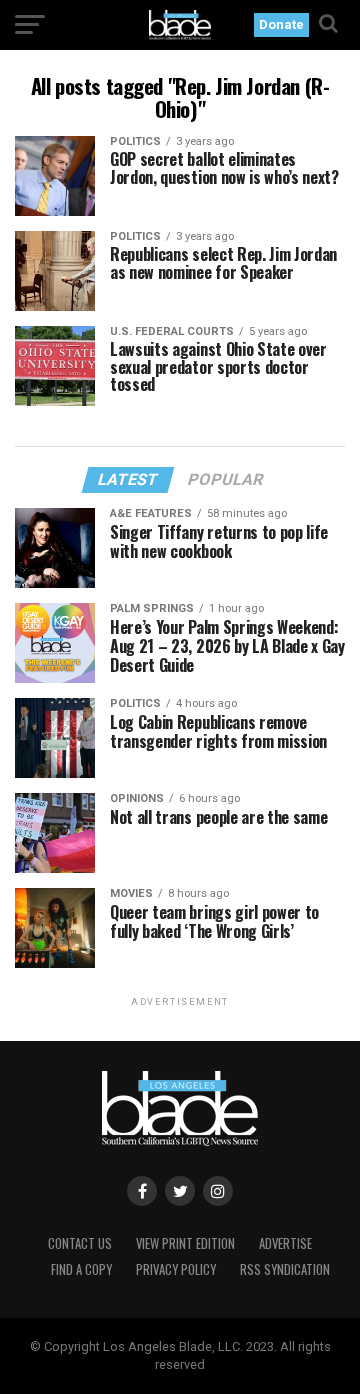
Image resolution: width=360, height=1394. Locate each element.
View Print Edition (185, 1243)
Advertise (285, 1243)
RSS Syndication (285, 1269)
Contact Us (80, 1243)
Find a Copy (81, 1269)
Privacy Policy (176, 1269)
